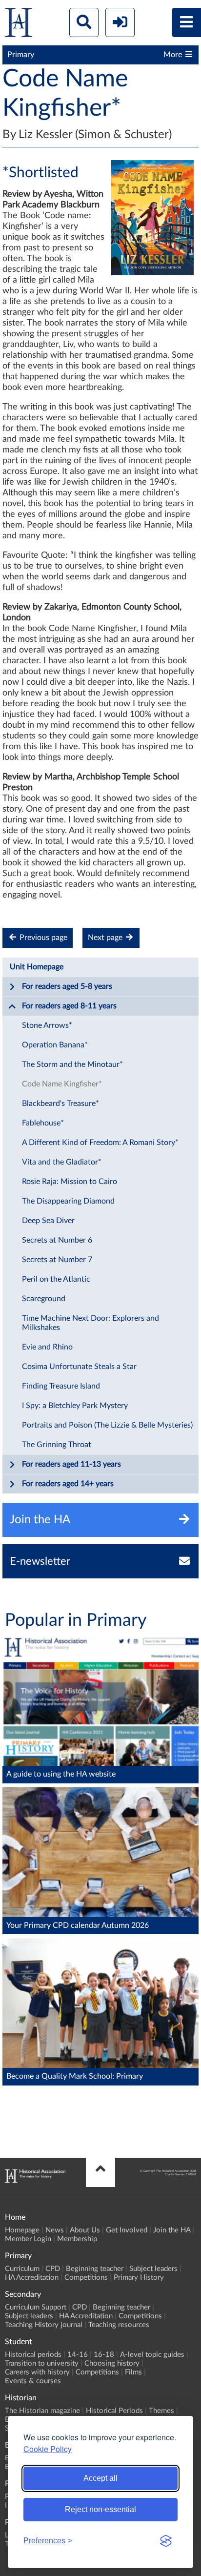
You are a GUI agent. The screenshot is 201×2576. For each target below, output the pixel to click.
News (55, 2230)
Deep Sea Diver (48, 1221)
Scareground (44, 1299)
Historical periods (33, 2355)
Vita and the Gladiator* (62, 1162)
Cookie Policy (48, 2449)
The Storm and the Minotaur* (72, 1064)
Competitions (86, 2278)
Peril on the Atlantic (56, 1279)
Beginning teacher (95, 2269)
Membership (77, 2239)
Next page (106, 938)
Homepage (22, 2230)
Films (133, 2372)
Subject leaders (153, 2269)
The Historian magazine (42, 2411)
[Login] (120, 22)
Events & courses (33, 2381)
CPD (53, 2269)
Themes (161, 2411)
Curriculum (22, 2269)
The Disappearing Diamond (68, 1201)
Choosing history (112, 2363)
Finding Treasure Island (61, 1386)
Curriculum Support (36, 2307)
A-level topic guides (152, 2355)
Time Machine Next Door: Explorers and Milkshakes (90, 1323)
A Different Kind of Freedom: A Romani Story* (100, 1143)
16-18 (104, 2355)
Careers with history (37, 2372)
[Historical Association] (19, 25)
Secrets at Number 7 (57, 1260)
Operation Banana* (55, 1045)
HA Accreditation (32, 2278)
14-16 (78, 2355)
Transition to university (42, 2363)
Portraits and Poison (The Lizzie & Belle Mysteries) (107, 1425)
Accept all (100, 2478)
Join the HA (172, 2230)
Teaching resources (119, 2325)
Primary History (139, 2278)
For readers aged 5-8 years (67, 986)
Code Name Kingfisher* (62, 1084)
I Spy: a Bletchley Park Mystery (75, 1406)
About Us (85, 2230)
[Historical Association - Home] (35, 2180)
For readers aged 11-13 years (71, 1464)
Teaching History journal (44, 2325)
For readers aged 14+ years (68, 1484)
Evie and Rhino (47, 1347)
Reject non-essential (100, 2509)
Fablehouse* (43, 1123)
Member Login (28, 2239)
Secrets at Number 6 (57, 1240)
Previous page (42, 938)
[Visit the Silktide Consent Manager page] (166, 2541)
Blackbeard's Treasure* (60, 1104)
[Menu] (186, 22)
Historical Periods (114, 2411)
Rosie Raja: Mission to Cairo (70, 1182)
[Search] (84, 22)
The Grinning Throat (57, 1445)
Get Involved (127, 2230)
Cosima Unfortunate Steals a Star (79, 1367)
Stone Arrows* (47, 1025)
